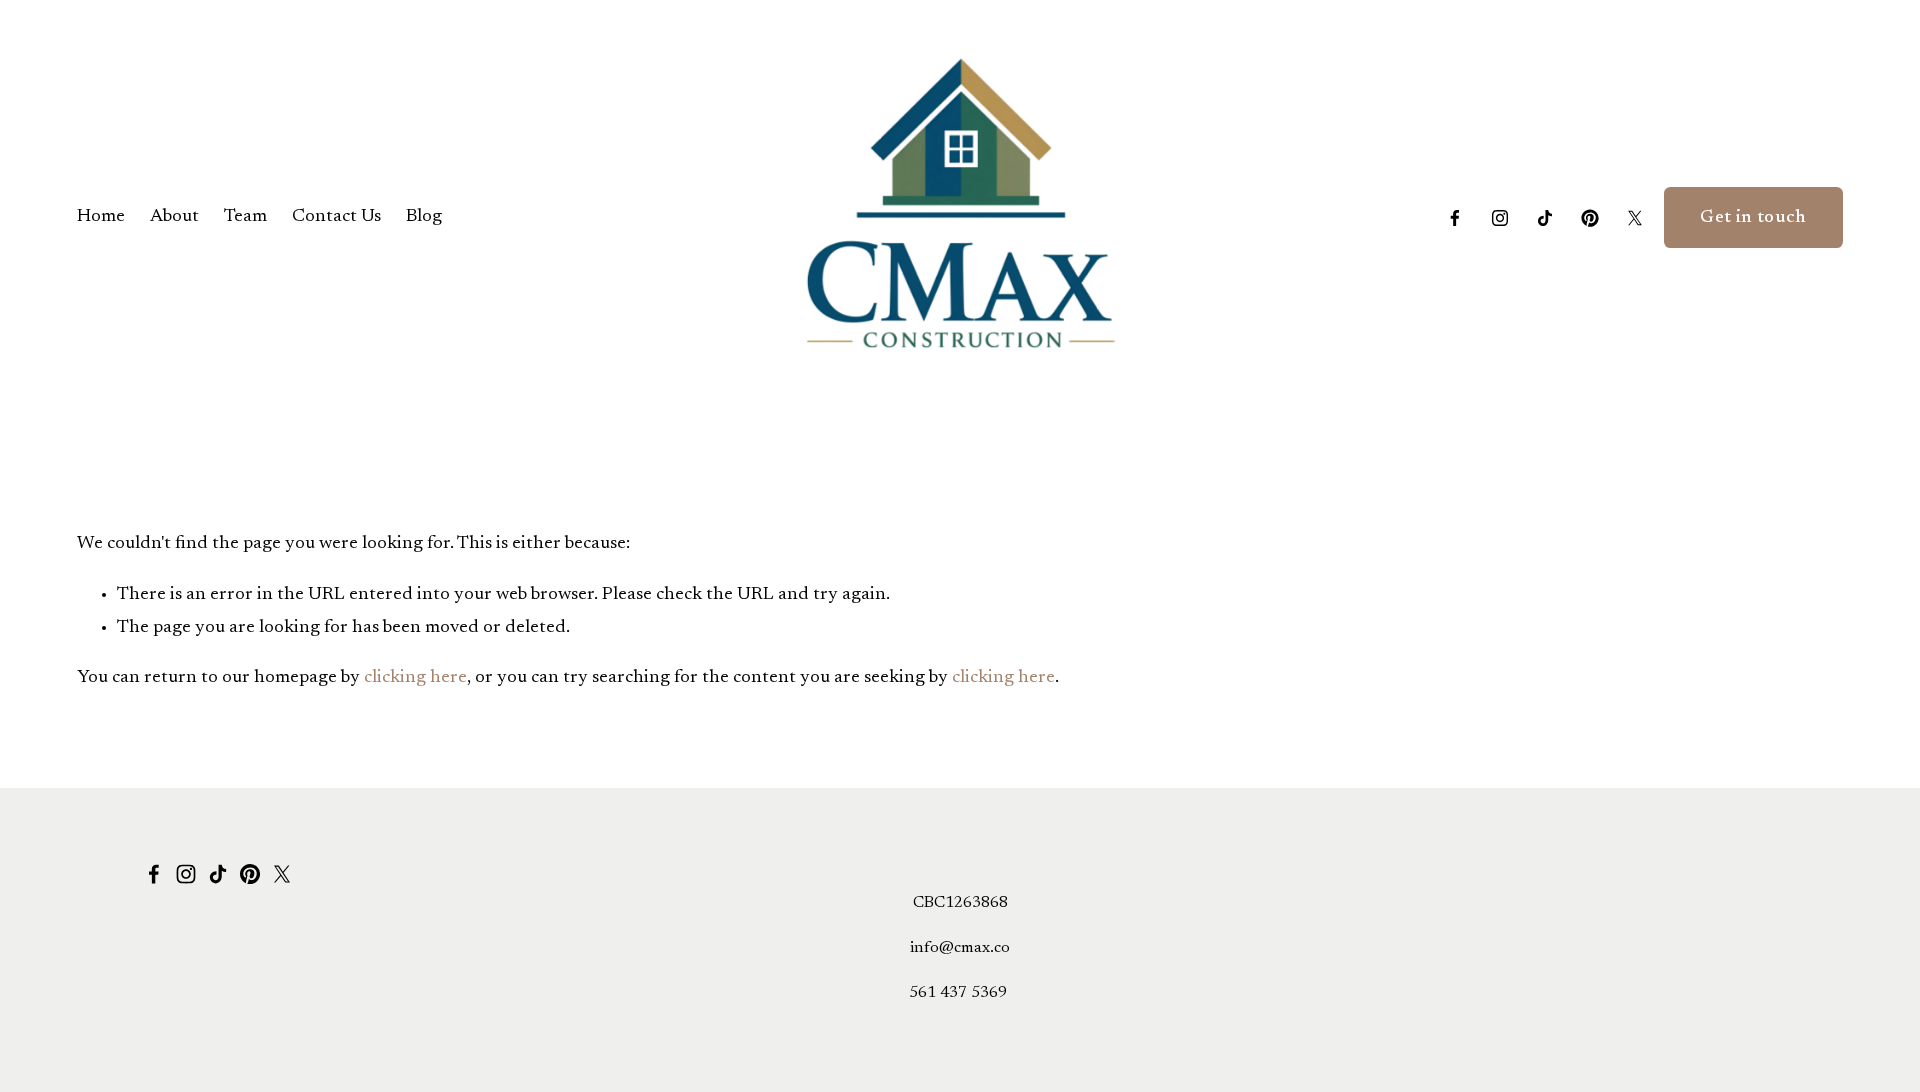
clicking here (415, 678)
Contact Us (336, 217)
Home (101, 217)
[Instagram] (1500, 218)
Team (245, 217)
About (174, 217)
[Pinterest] (1590, 218)
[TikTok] (1545, 218)
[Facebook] (1455, 218)
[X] (1635, 218)
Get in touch (1753, 218)
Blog (424, 217)
